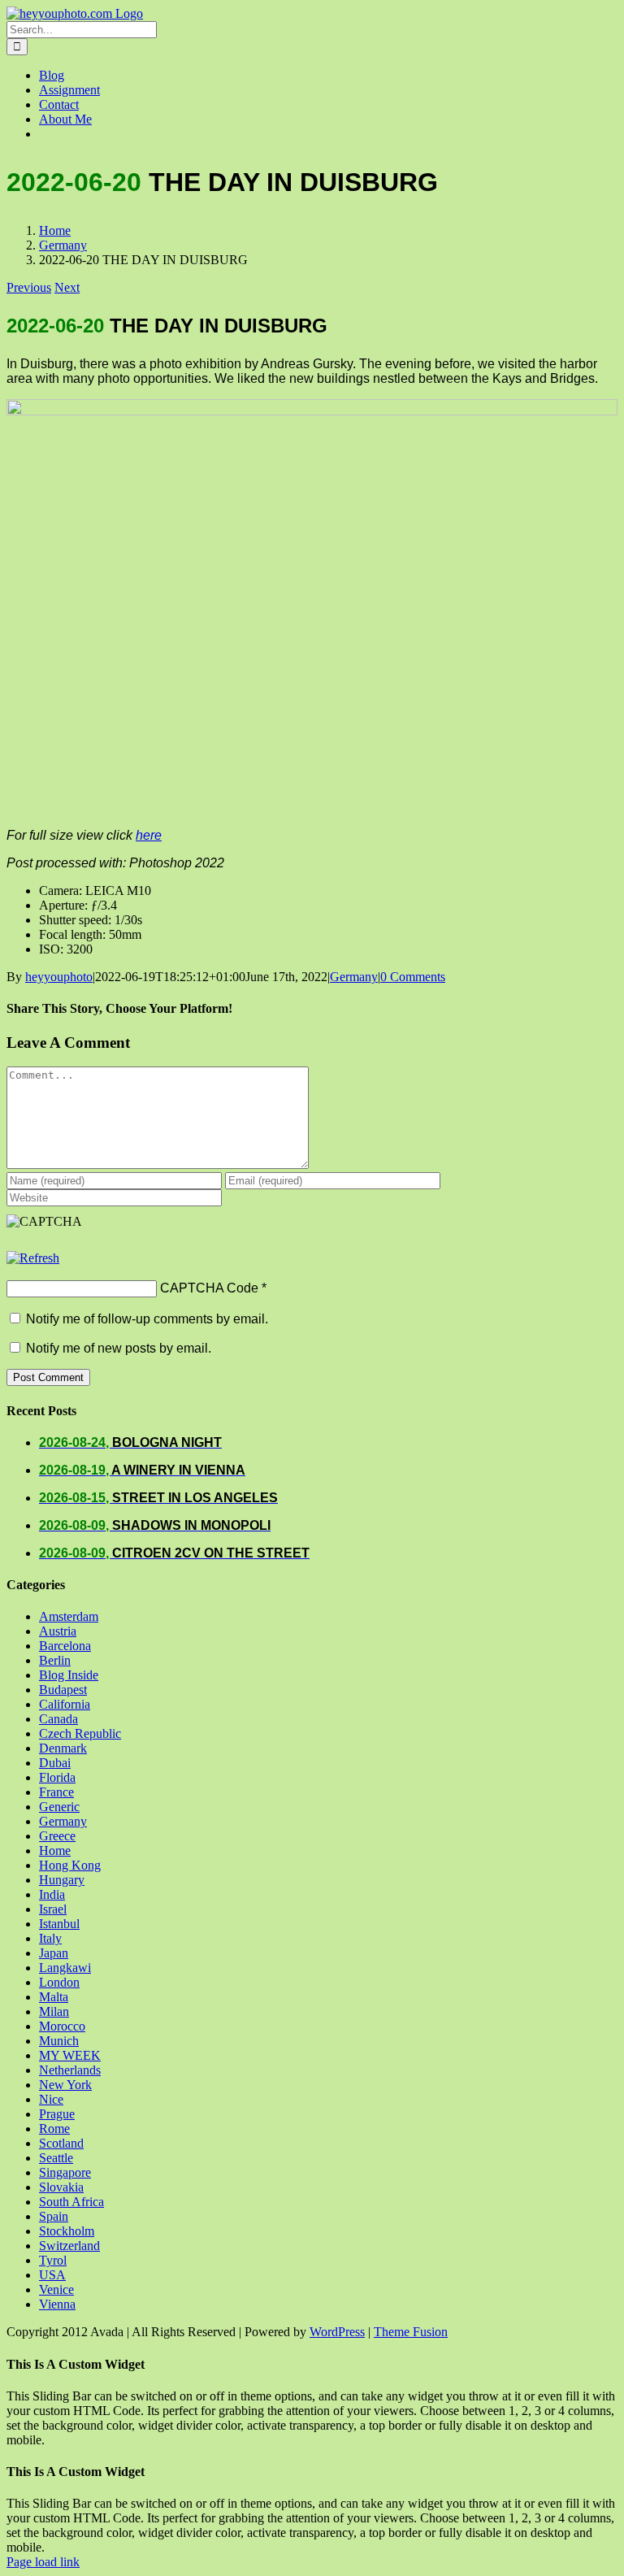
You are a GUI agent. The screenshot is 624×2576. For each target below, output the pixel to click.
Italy (50, 1938)
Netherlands (70, 2070)
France (56, 1792)
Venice (56, 2289)
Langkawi (65, 1968)
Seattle (56, 2158)
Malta (54, 1997)
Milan (54, 2011)
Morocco (62, 2026)
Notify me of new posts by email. (119, 1348)
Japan (54, 1953)
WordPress (337, 2332)
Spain (54, 2216)
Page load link (43, 2562)
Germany (354, 977)
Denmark (63, 1748)
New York (65, 2085)
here (149, 835)
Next (67, 287)
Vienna (57, 2304)
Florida (57, 1777)
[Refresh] (33, 1258)
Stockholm (67, 2231)
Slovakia (61, 2187)
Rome (54, 2129)
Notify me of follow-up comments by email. (147, 1319)
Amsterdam (69, 1616)
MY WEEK (70, 2055)
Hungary (62, 1880)
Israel (53, 1909)
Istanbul (59, 1924)
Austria (58, 1631)
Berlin (55, 1660)
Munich (59, 2041)
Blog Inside (69, 1675)
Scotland (61, 2143)
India (52, 1894)
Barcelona (65, 1646)
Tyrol (53, 2260)
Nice (51, 2099)
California (65, 1704)
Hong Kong (70, 1865)
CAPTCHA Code (209, 1288)
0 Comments (413, 977)
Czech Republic (80, 1733)
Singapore (65, 2172)
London (59, 1982)
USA (52, 2275)
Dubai (55, 1763)
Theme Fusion (411, 2332)
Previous (29, 287)
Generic (59, 1807)
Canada (58, 1719)
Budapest (63, 1690)
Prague (57, 2114)
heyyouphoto (59, 977)
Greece (57, 1836)
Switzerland (69, 2246)
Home (55, 1851)
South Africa (71, 2202)
